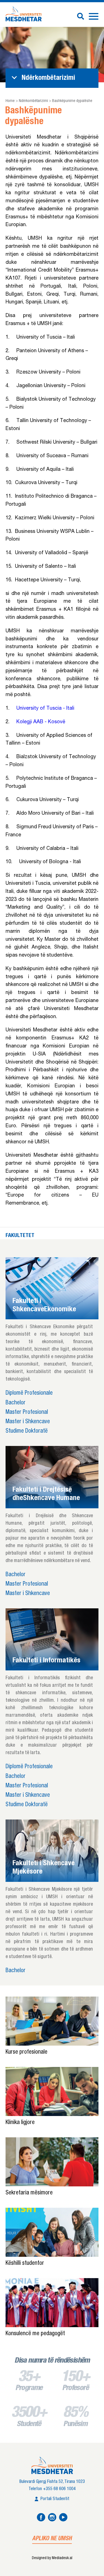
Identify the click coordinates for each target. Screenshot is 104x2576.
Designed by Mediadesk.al (52, 2558)
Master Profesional (27, 1413)
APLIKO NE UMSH (52, 2539)
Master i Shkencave (28, 1422)
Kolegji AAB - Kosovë (41, 722)
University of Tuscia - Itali (45, 709)
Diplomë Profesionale (29, 1393)
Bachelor (16, 1403)
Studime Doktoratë (27, 1431)
